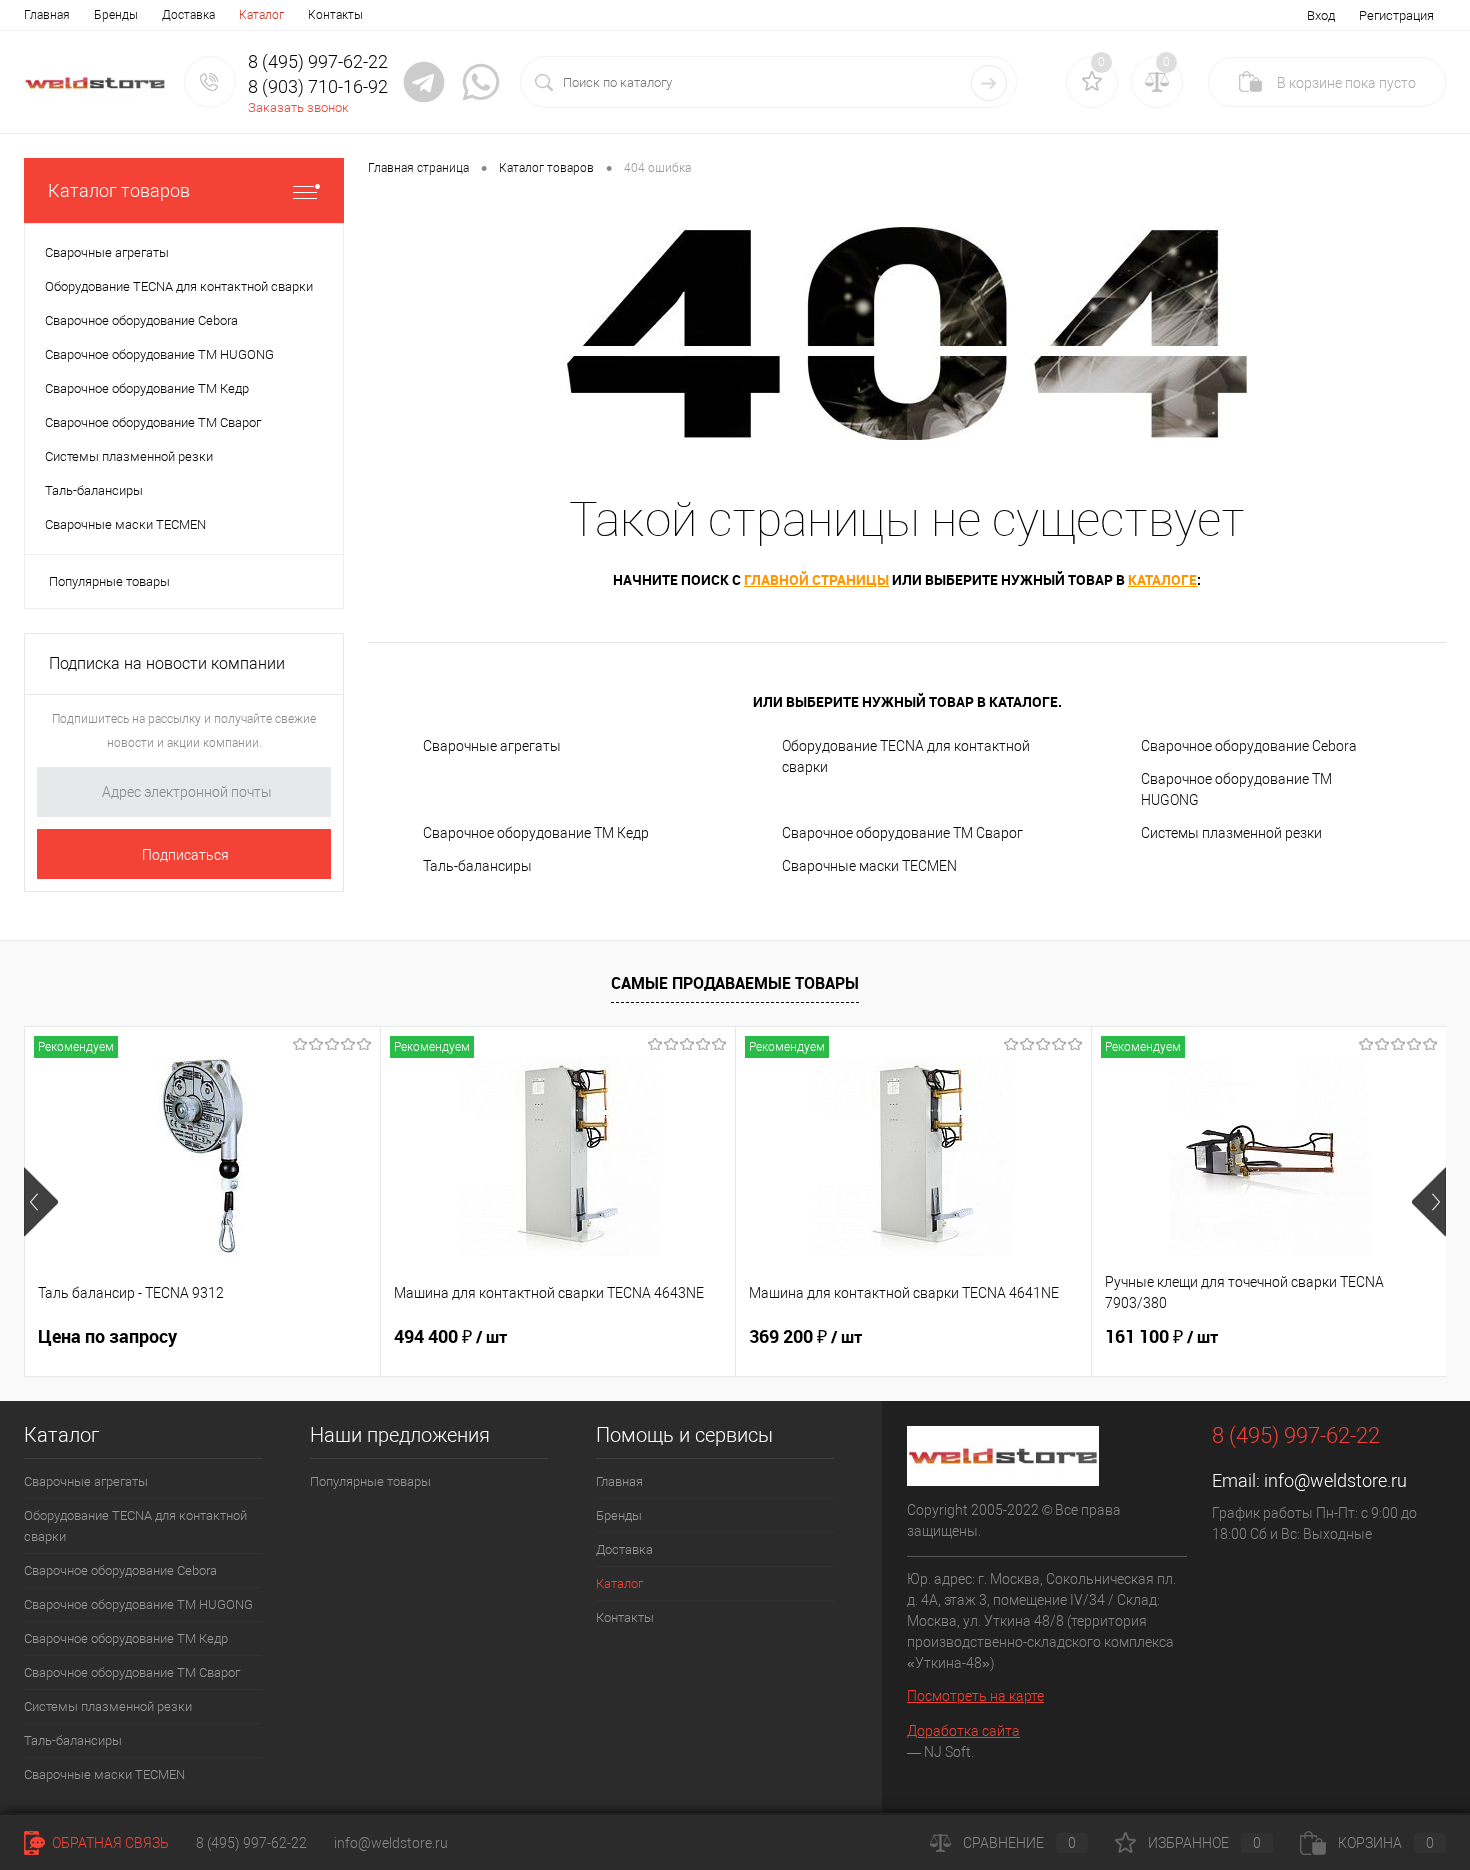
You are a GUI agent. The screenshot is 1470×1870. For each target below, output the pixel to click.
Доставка (188, 15)
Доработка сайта (963, 1731)
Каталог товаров (119, 190)
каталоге (1162, 579)
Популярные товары (109, 581)
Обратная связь (109, 1843)
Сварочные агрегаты (492, 746)
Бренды (116, 15)
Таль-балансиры (477, 866)
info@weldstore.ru (1335, 1480)
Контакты (335, 15)
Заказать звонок (298, 107)
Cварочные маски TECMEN (869, 866)
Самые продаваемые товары (735, 983)
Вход (1321, 15)
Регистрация (1396, 15)
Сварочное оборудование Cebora (1249, 746)
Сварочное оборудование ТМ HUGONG (1236, 789)
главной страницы (816, 579)
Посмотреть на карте (975, 1696)
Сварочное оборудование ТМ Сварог (902, 833)
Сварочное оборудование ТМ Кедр (536, 833)
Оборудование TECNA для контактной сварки (906, 756)
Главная (47, 15)
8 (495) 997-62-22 (251, 1843)
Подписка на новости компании (167, 663)
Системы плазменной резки (1231, 833)
